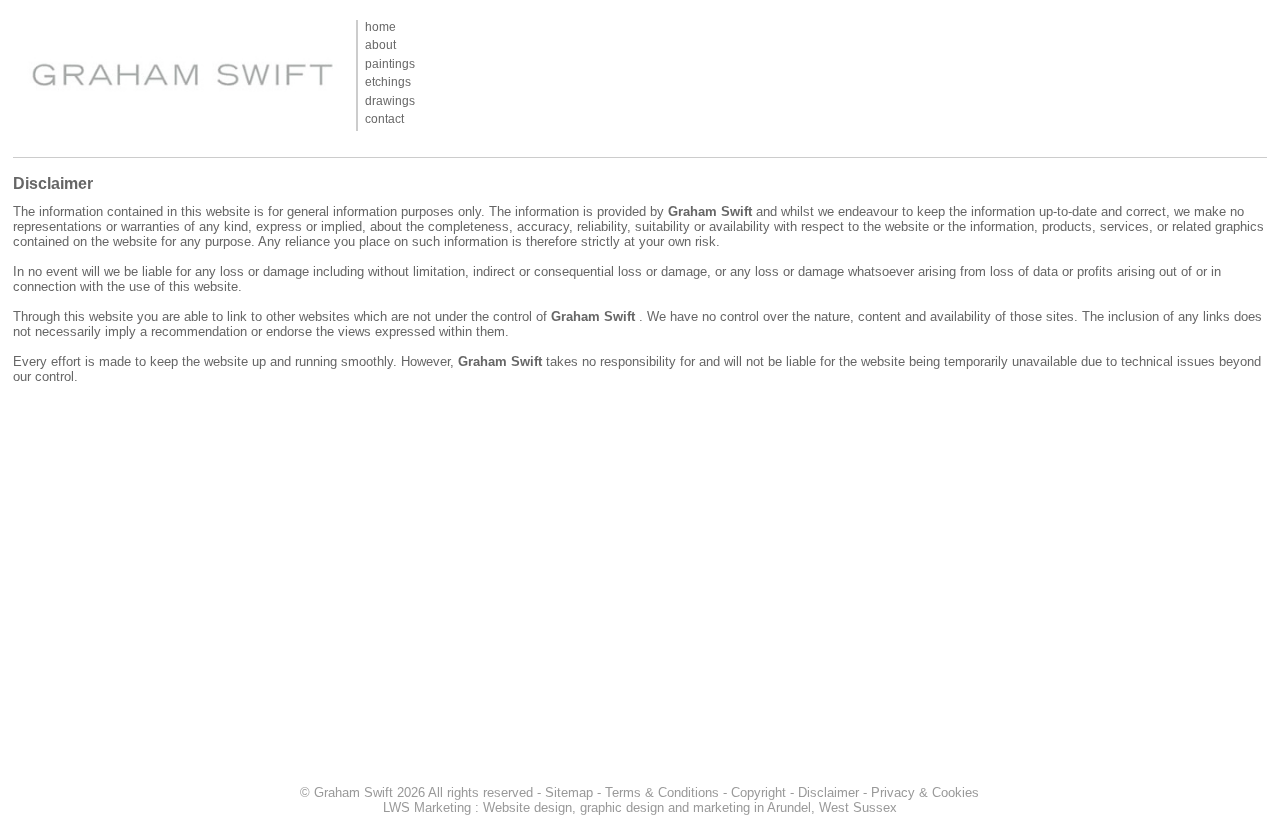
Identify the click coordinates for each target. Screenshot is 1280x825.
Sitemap (569, 792)
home (380, 27)
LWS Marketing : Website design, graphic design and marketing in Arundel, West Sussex (640, 807)
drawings (390, 101)
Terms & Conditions (662, 792)
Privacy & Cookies (925, 792)
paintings (390, 64)
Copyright (758, 792)
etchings (388, 82)
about (380, 45)
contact (384, 119)
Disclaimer (828, 792)
